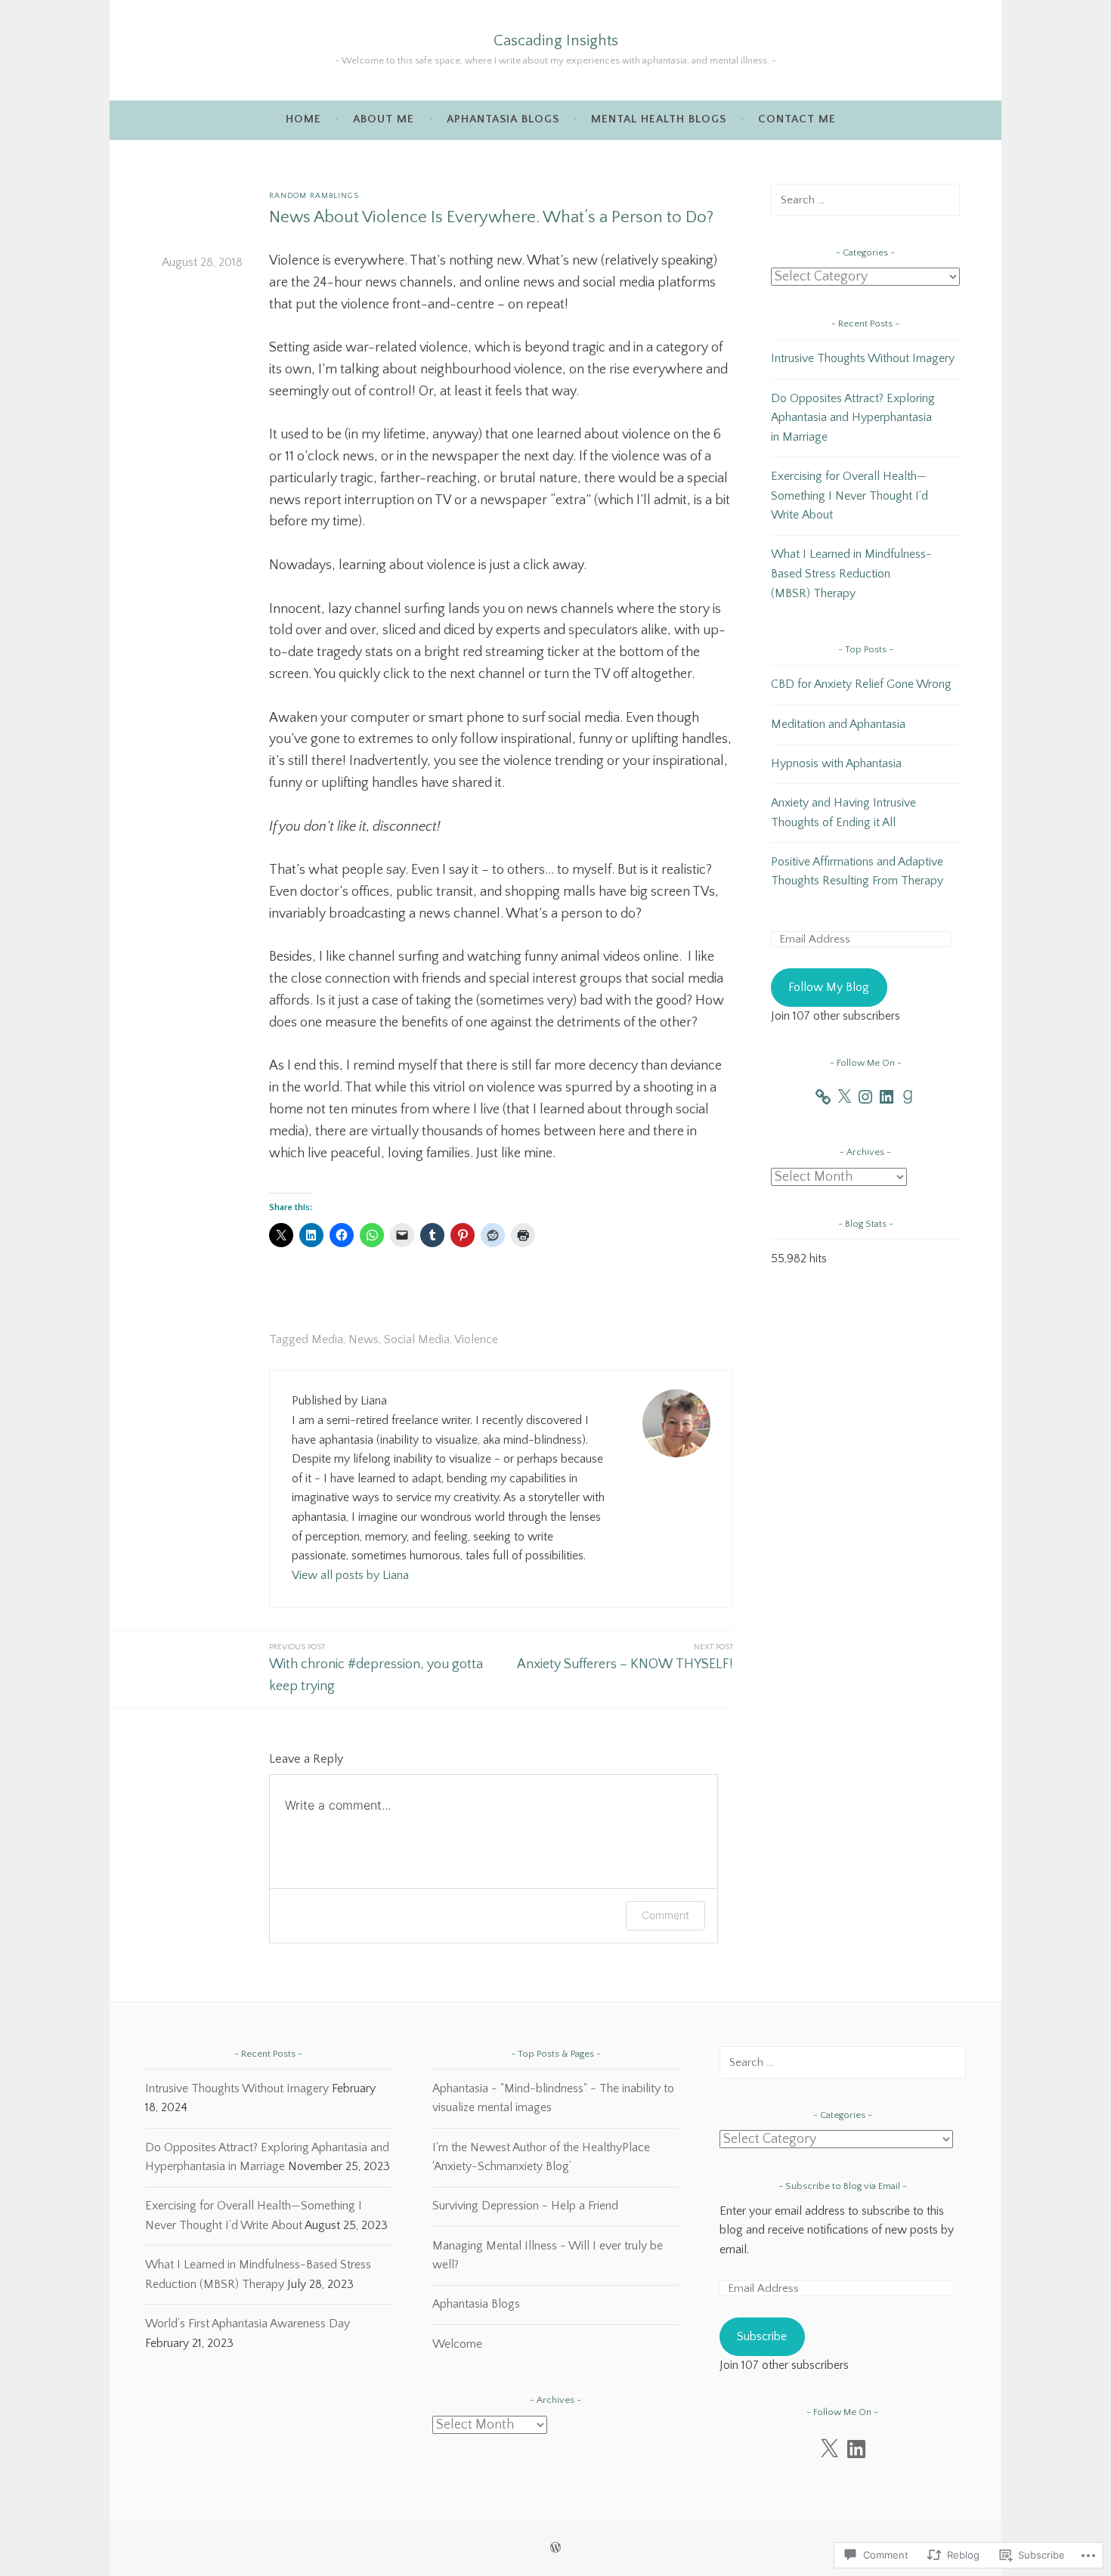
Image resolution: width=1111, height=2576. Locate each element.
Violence (476, 1339)
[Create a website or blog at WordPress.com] (555, 2548)
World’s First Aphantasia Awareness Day (248, 2324)
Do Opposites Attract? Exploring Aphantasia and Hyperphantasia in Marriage (853, 418)
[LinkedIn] (887, 1097)
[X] (844, 1097)
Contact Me (797, 119)
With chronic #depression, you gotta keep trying (376, 1668)
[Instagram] (865, 1097)
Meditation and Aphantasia (838, 724)
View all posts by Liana (350, 1575)
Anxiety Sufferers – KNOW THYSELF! (625, 1657)
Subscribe (762, 2336)
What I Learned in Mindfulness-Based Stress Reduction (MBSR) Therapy (851, 573)
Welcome (457, 2344)
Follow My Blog (829, 987)
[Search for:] (865, 200)
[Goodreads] (908, 1097)
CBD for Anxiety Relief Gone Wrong (861, 684)
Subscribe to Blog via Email (843, 2186)
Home (303, 119)
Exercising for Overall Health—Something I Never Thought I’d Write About (849, 495)
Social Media (417, 1339)
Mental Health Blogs (659, 119)
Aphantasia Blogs (503, 119)
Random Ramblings (314, 196)
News (364, 1339)
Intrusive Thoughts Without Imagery (863, 358)
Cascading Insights (556, 41)
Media (327, 1339)
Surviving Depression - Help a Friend (525, 2206)
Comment (665, 1915)
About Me (384, 119)
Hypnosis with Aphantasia (836, 763)
